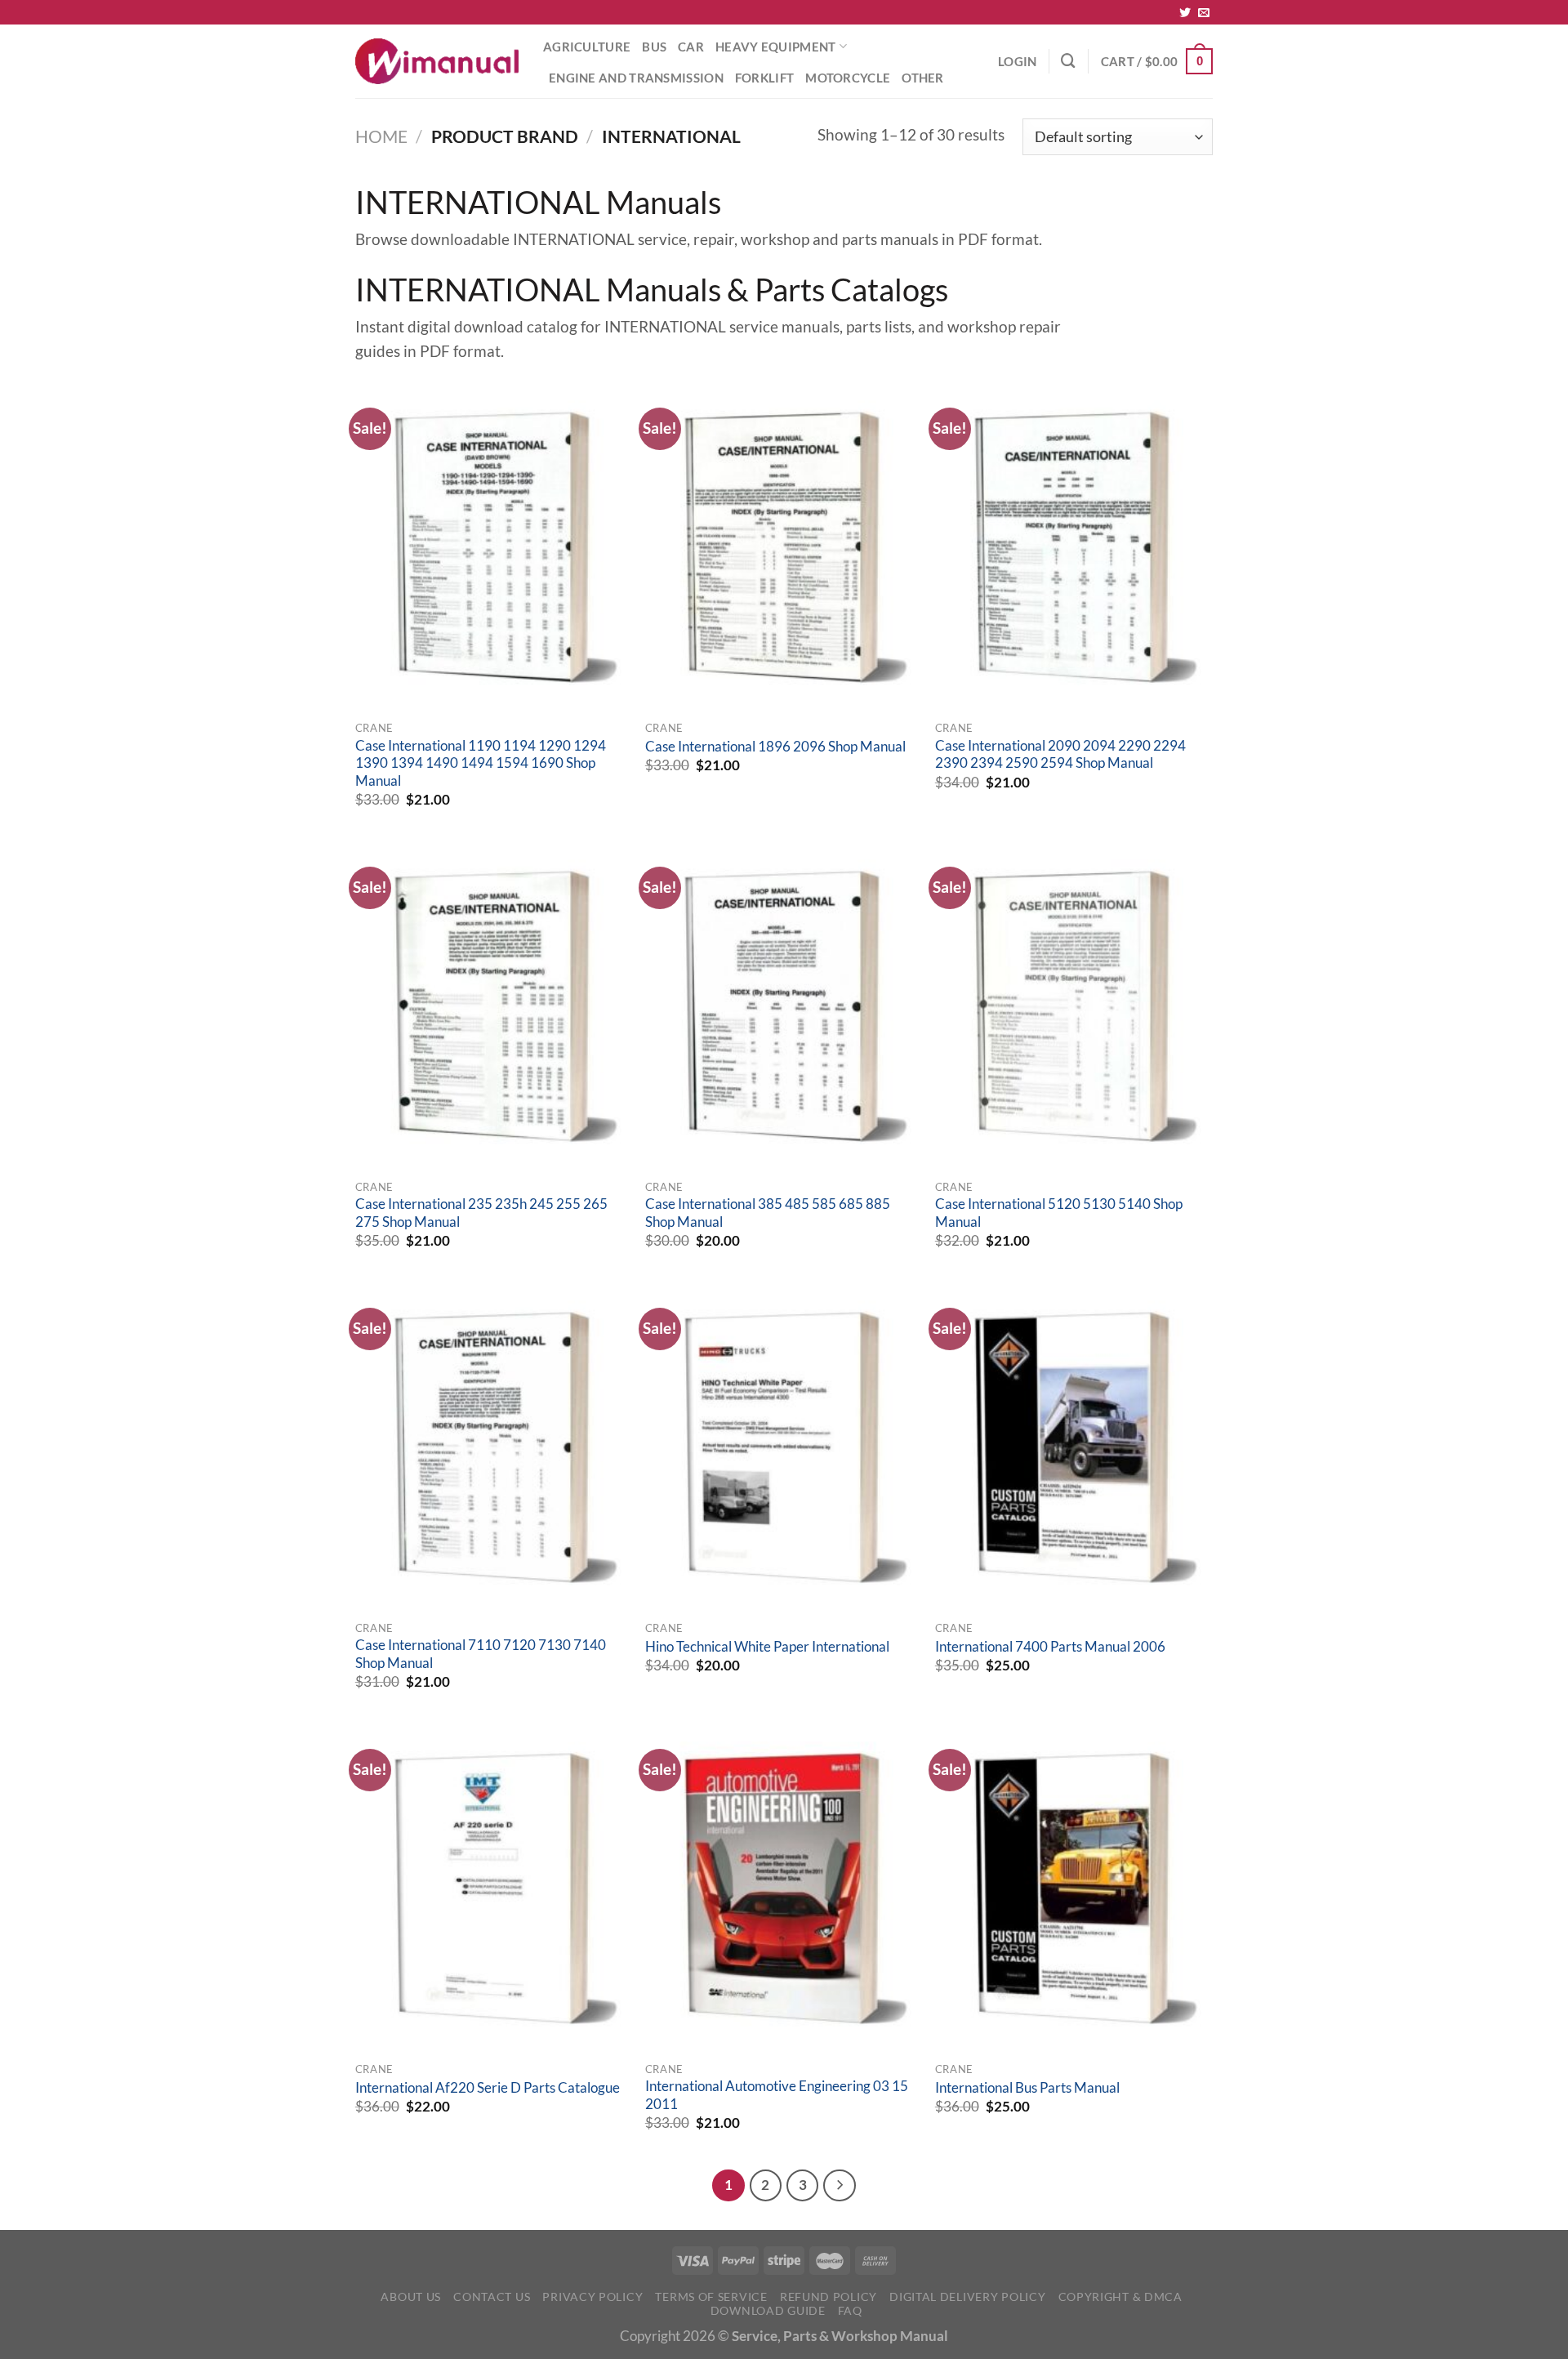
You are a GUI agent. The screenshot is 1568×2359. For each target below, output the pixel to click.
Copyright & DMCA (1120, 2297)
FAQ (850, 2310)
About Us (411, 2297)
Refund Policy (829, 2297)
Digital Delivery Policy (967, 2297)
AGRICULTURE (587, 47)
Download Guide (768, 2310)
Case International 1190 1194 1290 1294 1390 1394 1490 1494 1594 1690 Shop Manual (481, 763)
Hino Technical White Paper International (767, 1647)
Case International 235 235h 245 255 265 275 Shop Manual (481, 1213)
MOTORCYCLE (848, 78)
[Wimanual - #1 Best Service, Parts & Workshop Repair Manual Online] (437, 61)
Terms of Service (711, 2297)
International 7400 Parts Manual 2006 (1050, 1647)
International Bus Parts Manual (1027, 2088)
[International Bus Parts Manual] (1072, 1889)
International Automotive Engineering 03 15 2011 (777, 2095)
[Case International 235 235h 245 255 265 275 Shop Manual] (492, 1006)
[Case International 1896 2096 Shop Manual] (782, 547)
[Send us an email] (1204, 13)
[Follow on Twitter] (1185, 13)
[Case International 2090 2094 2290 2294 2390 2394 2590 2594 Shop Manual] (1072, 547)
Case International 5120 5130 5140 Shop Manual (1059, 1213)
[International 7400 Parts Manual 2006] (1072, 1447)
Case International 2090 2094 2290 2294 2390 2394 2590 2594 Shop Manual (1060, 755)
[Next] (839, 2185)
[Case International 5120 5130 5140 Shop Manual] (1072, 1006)
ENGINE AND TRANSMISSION (636, 78)
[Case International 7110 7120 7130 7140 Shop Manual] (492, 1447)
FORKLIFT (764, 78)
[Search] (1068, 61)
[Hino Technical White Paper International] (782, 1447)
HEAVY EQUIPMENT (775, 47)
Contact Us (492, 2297)
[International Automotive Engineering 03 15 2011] (782, 1889)
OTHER (923, 78)
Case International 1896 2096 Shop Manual (775, 747)
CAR (691, 47)
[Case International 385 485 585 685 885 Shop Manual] (782, 1006)
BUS (654, 47)
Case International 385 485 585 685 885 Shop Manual (768, 1213)
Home (381, 136)
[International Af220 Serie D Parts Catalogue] (492, 1889)
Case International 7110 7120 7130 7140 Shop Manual (481, 1654)
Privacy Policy (592, 2297)
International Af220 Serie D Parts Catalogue (488, 2088)
